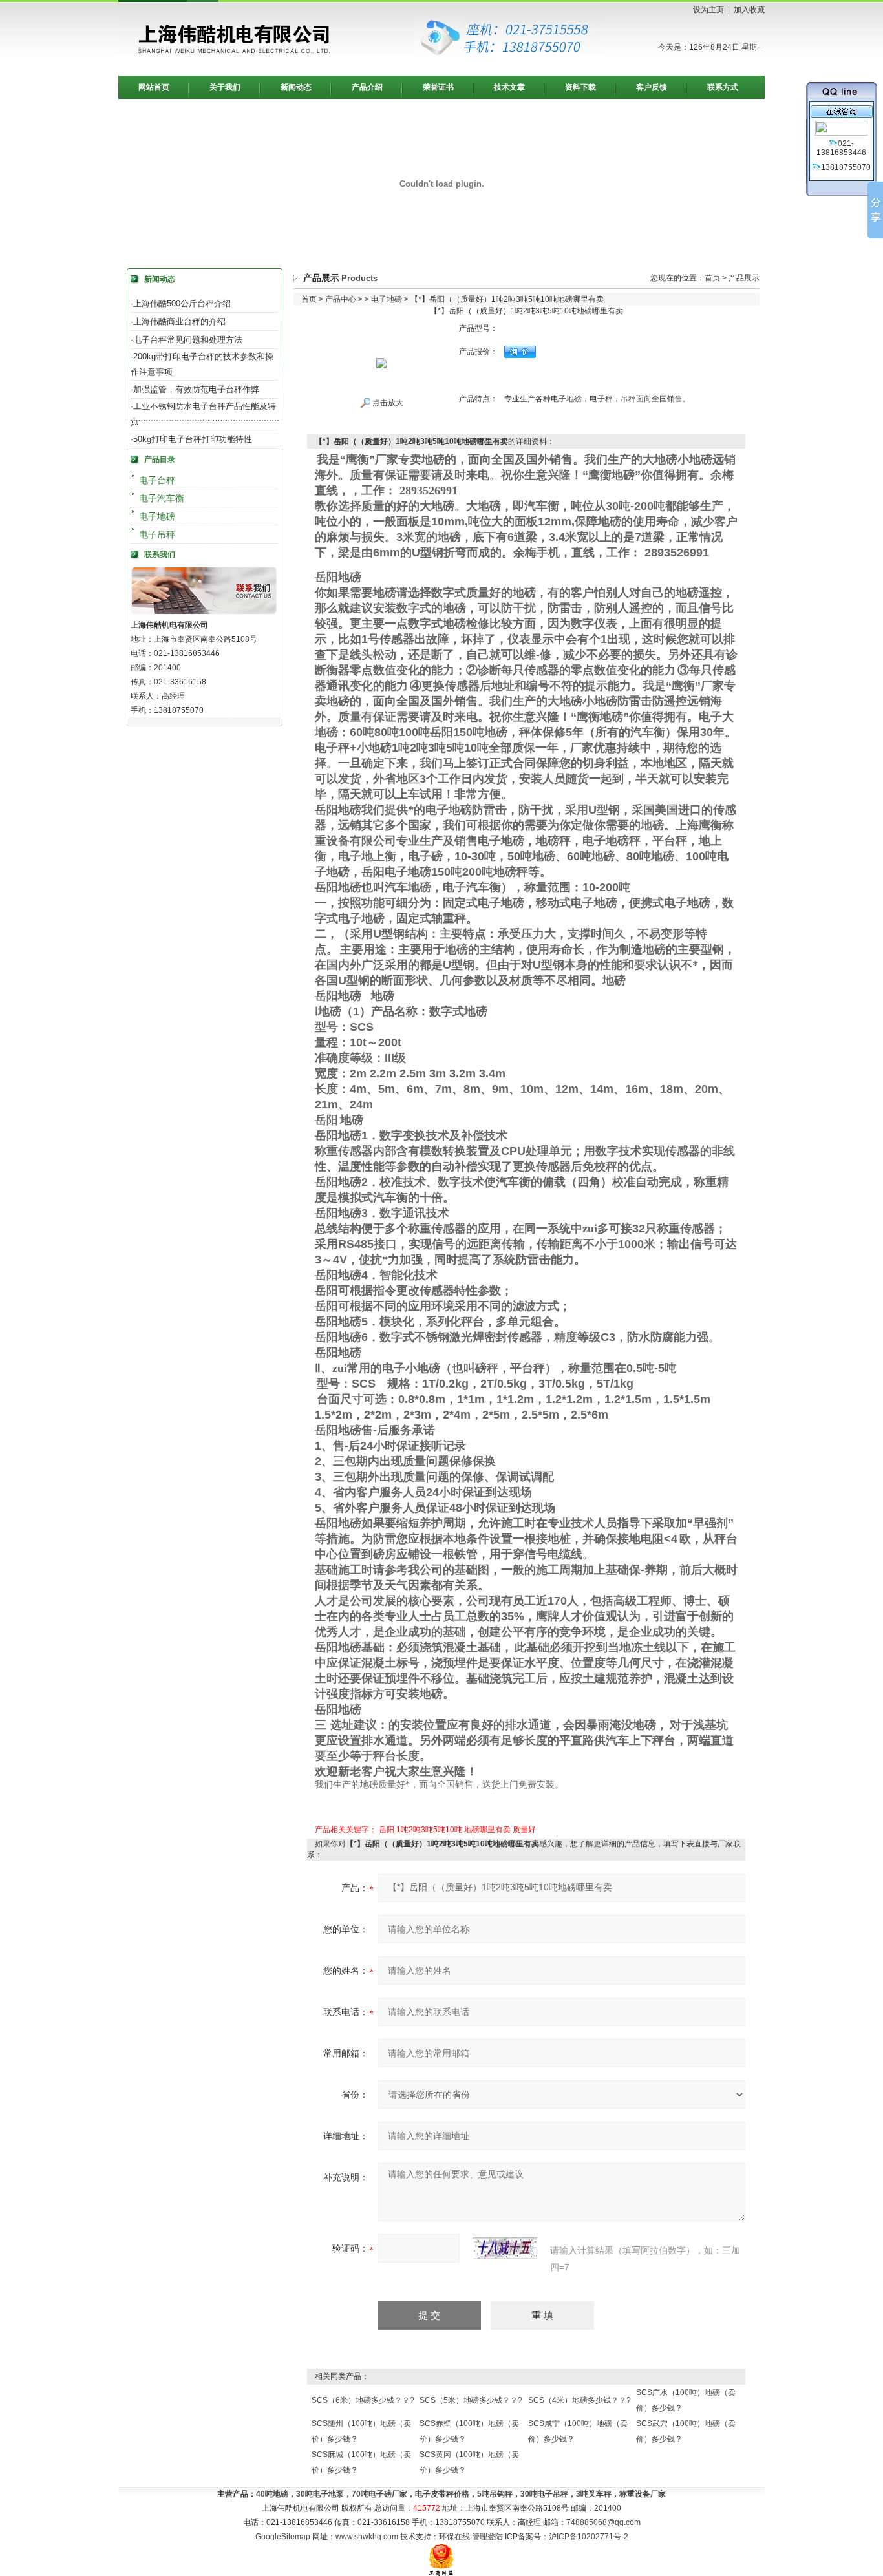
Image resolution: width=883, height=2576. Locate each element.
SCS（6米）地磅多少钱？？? (363, 2400)
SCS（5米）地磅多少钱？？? (471, 2400)
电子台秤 (157, 480)
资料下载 (580, 87)
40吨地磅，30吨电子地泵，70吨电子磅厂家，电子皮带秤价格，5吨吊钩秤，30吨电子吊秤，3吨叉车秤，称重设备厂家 (461, 2494)
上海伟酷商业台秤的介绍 (179, 322)
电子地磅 (157, 516)
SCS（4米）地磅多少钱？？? (580, 2400)
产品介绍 (367, 87)
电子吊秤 (157, 534)
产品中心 (341, 299)
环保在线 (454, 2537)
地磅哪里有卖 (487, 1830)
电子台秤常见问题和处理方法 (188, 340)
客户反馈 (652, 87)
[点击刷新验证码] (505, 2248)
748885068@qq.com (603, 2522)
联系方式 (723, 87)
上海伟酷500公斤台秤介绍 (182, 303)
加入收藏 (749, 10)
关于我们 (225, 87)
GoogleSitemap (283, 2537)
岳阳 (387, 1830)
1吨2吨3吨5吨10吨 (429, 1830)
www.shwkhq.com (367, 2537)
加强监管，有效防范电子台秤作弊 (196, 389)
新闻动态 (296, 87)
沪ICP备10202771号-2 (589, 2537)
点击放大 (387, 403)
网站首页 (154, 87)
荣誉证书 (438, 87)
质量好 (524, 1830)
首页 (712, 278)
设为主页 (708, 10)
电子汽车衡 (162, 498)
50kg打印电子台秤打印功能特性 (193, 439)
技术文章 (509, 87)
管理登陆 (487, 2537)
